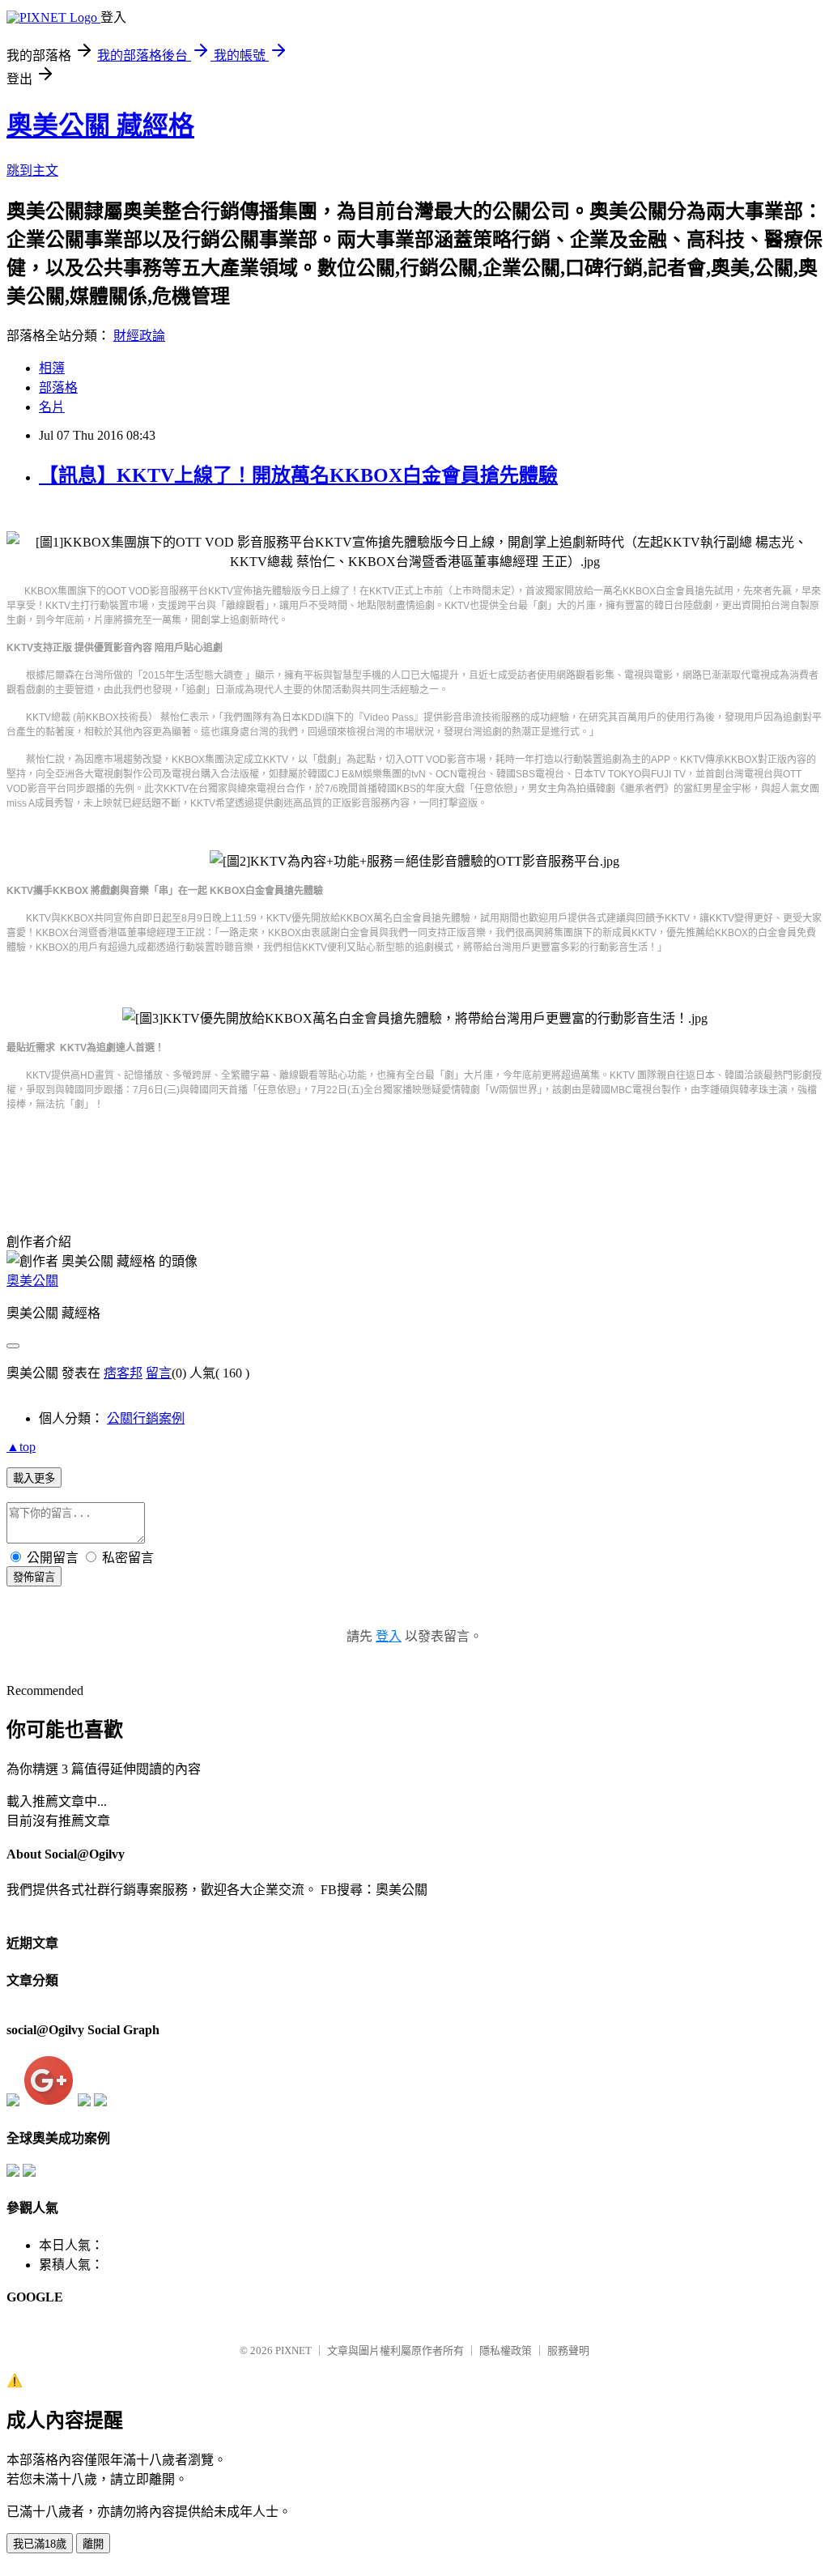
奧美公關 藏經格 (100, 126)
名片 (52, 407)
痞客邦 (123, 1373)
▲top (21, 1447)
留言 (159, 1373)
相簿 (52, 368)
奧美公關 (32, 1281)
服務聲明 (568, 2350)
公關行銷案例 (146, 1418)
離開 (93, 2544)
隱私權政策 (506, 2350)
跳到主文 (32, 170)
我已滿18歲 (40, 2544)
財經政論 (139, 336)
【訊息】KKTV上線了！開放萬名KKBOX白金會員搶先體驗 (298, 475)
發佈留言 (34, 1577)
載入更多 (34, 1478)
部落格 (58, 387)
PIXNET (293, 2350)
